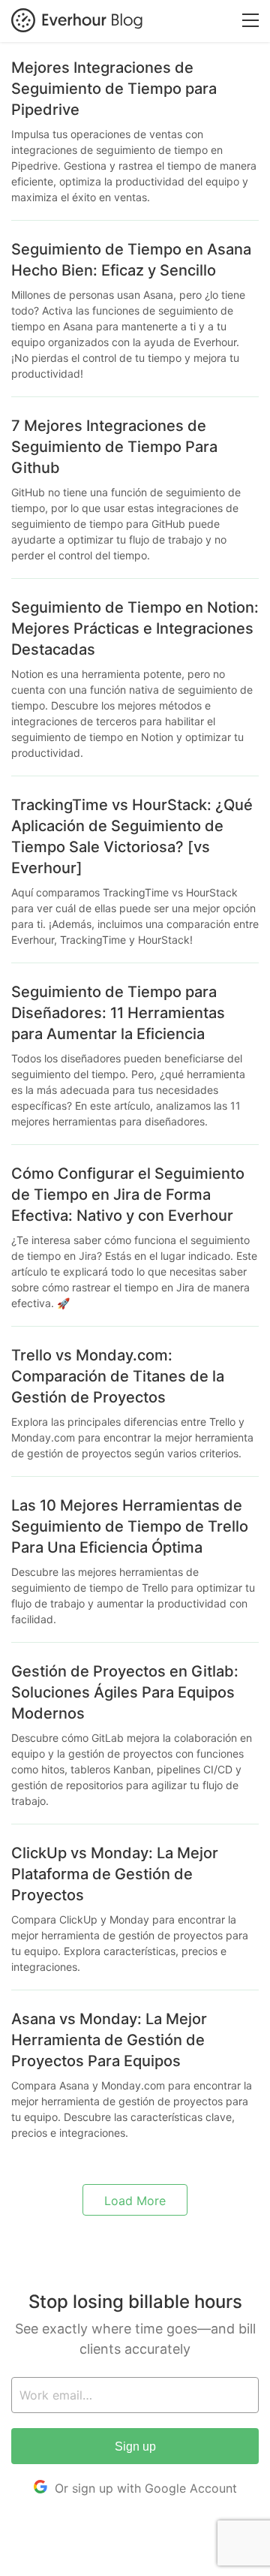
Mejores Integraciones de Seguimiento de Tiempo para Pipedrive (114, 89)
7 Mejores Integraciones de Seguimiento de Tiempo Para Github (114, 447)
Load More (135, 2201)
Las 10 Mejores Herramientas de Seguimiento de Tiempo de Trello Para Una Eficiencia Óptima (130, 1526)
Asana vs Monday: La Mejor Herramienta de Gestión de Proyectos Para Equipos (109, 2040)
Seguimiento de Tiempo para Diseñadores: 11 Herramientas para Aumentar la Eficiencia (118, 1013)
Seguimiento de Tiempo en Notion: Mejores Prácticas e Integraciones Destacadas (135, 628)
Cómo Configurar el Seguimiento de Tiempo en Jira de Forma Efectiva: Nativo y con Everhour (128, 1195)
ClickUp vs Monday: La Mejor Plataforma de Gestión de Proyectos (115, 1874)
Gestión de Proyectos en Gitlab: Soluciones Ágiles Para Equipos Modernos (125, 1692)
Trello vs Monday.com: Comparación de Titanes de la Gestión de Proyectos (118, 1376)
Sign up (135, 2446)
